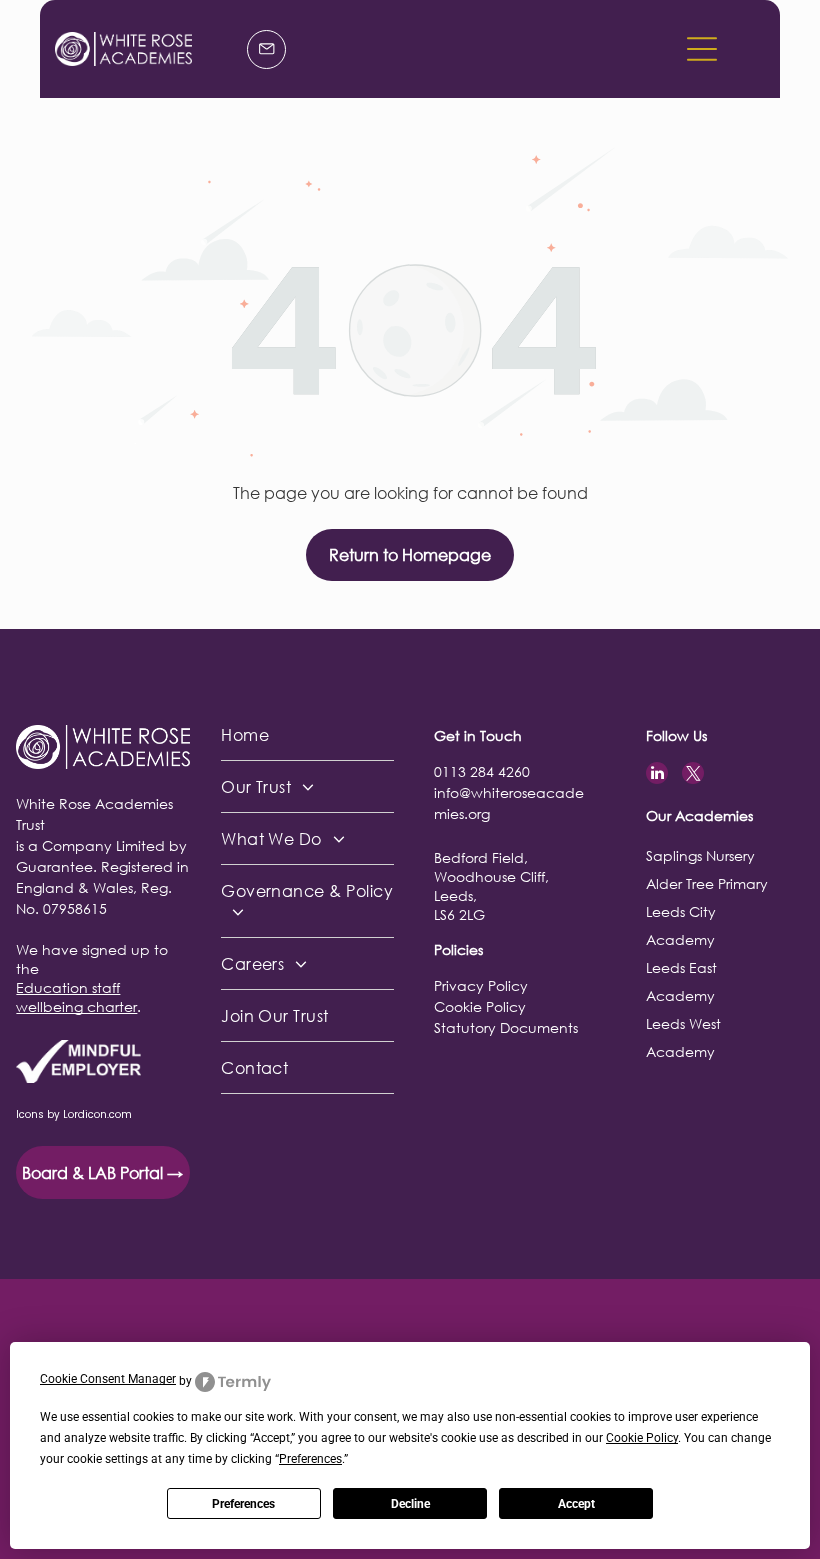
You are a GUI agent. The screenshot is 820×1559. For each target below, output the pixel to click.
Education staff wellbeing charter (76, 997)
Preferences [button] (310, 1459)
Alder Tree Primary (707, 883)
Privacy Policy (481, 985)
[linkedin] (657, 775)
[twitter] (693, 775)
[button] (702, 49)
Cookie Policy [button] (642, 1438)
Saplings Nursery (700, 855)
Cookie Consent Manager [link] (108, 1379)
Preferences (243, 1504)
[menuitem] (307, 735)
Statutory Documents (506, 1027)
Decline (410, 1504)
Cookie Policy (480, 1006)
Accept (576, 1504)
